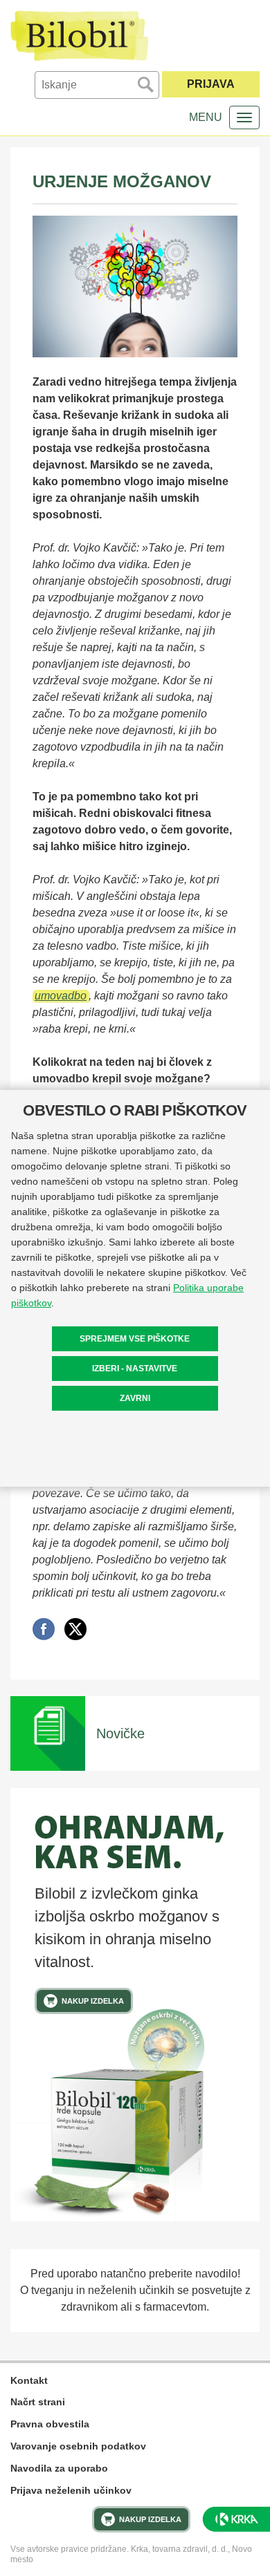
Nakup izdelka (93, 2001)
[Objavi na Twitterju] (75, 1629)
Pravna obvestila (50, 2424)
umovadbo (61, 996)
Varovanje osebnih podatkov (78, 2446)
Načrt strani (38, 2402)
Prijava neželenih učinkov (71, 2490)
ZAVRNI (135, 1398)
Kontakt (29, 2380)
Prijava (211, 84)
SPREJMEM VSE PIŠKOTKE (135, 1339)
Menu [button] (206, 117)
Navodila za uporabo (59, 2468)
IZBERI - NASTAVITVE (135, 1369)
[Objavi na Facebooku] (44, 1629)
